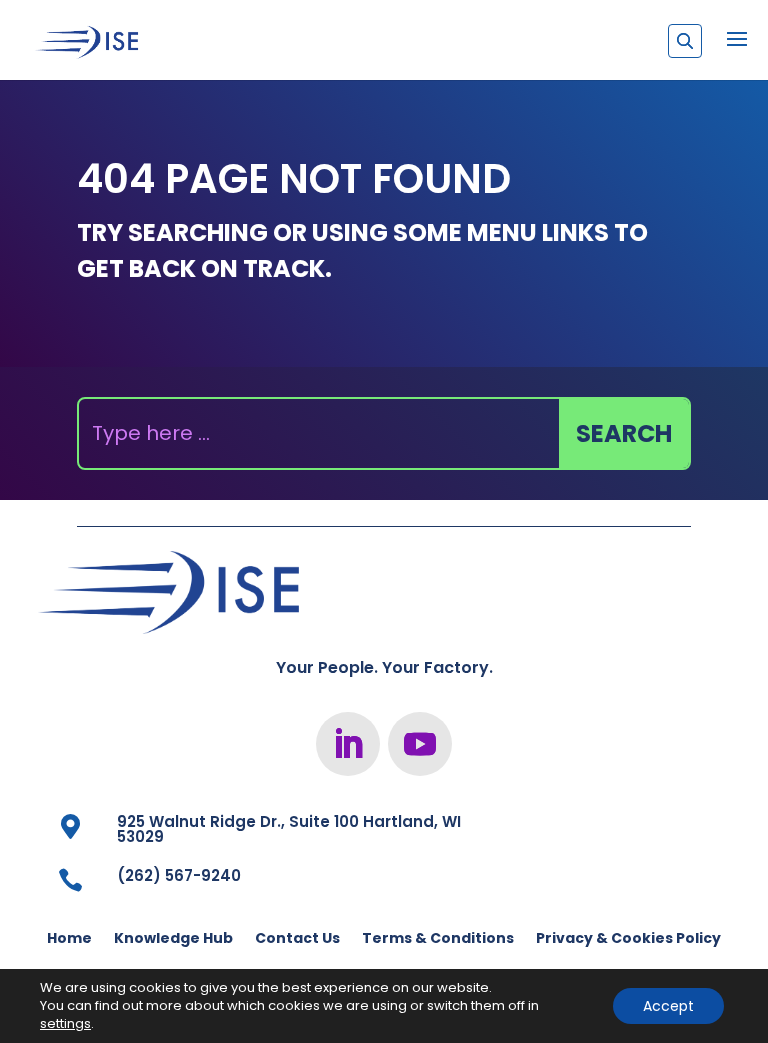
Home (69, 939)
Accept (668, 1006)
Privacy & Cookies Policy (628, 939)
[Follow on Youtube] (420, 744)
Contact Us (297, 939)
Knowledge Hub (173, 939)
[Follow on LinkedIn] (348, 744)
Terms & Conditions (438, 939)
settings (65, 1024)
